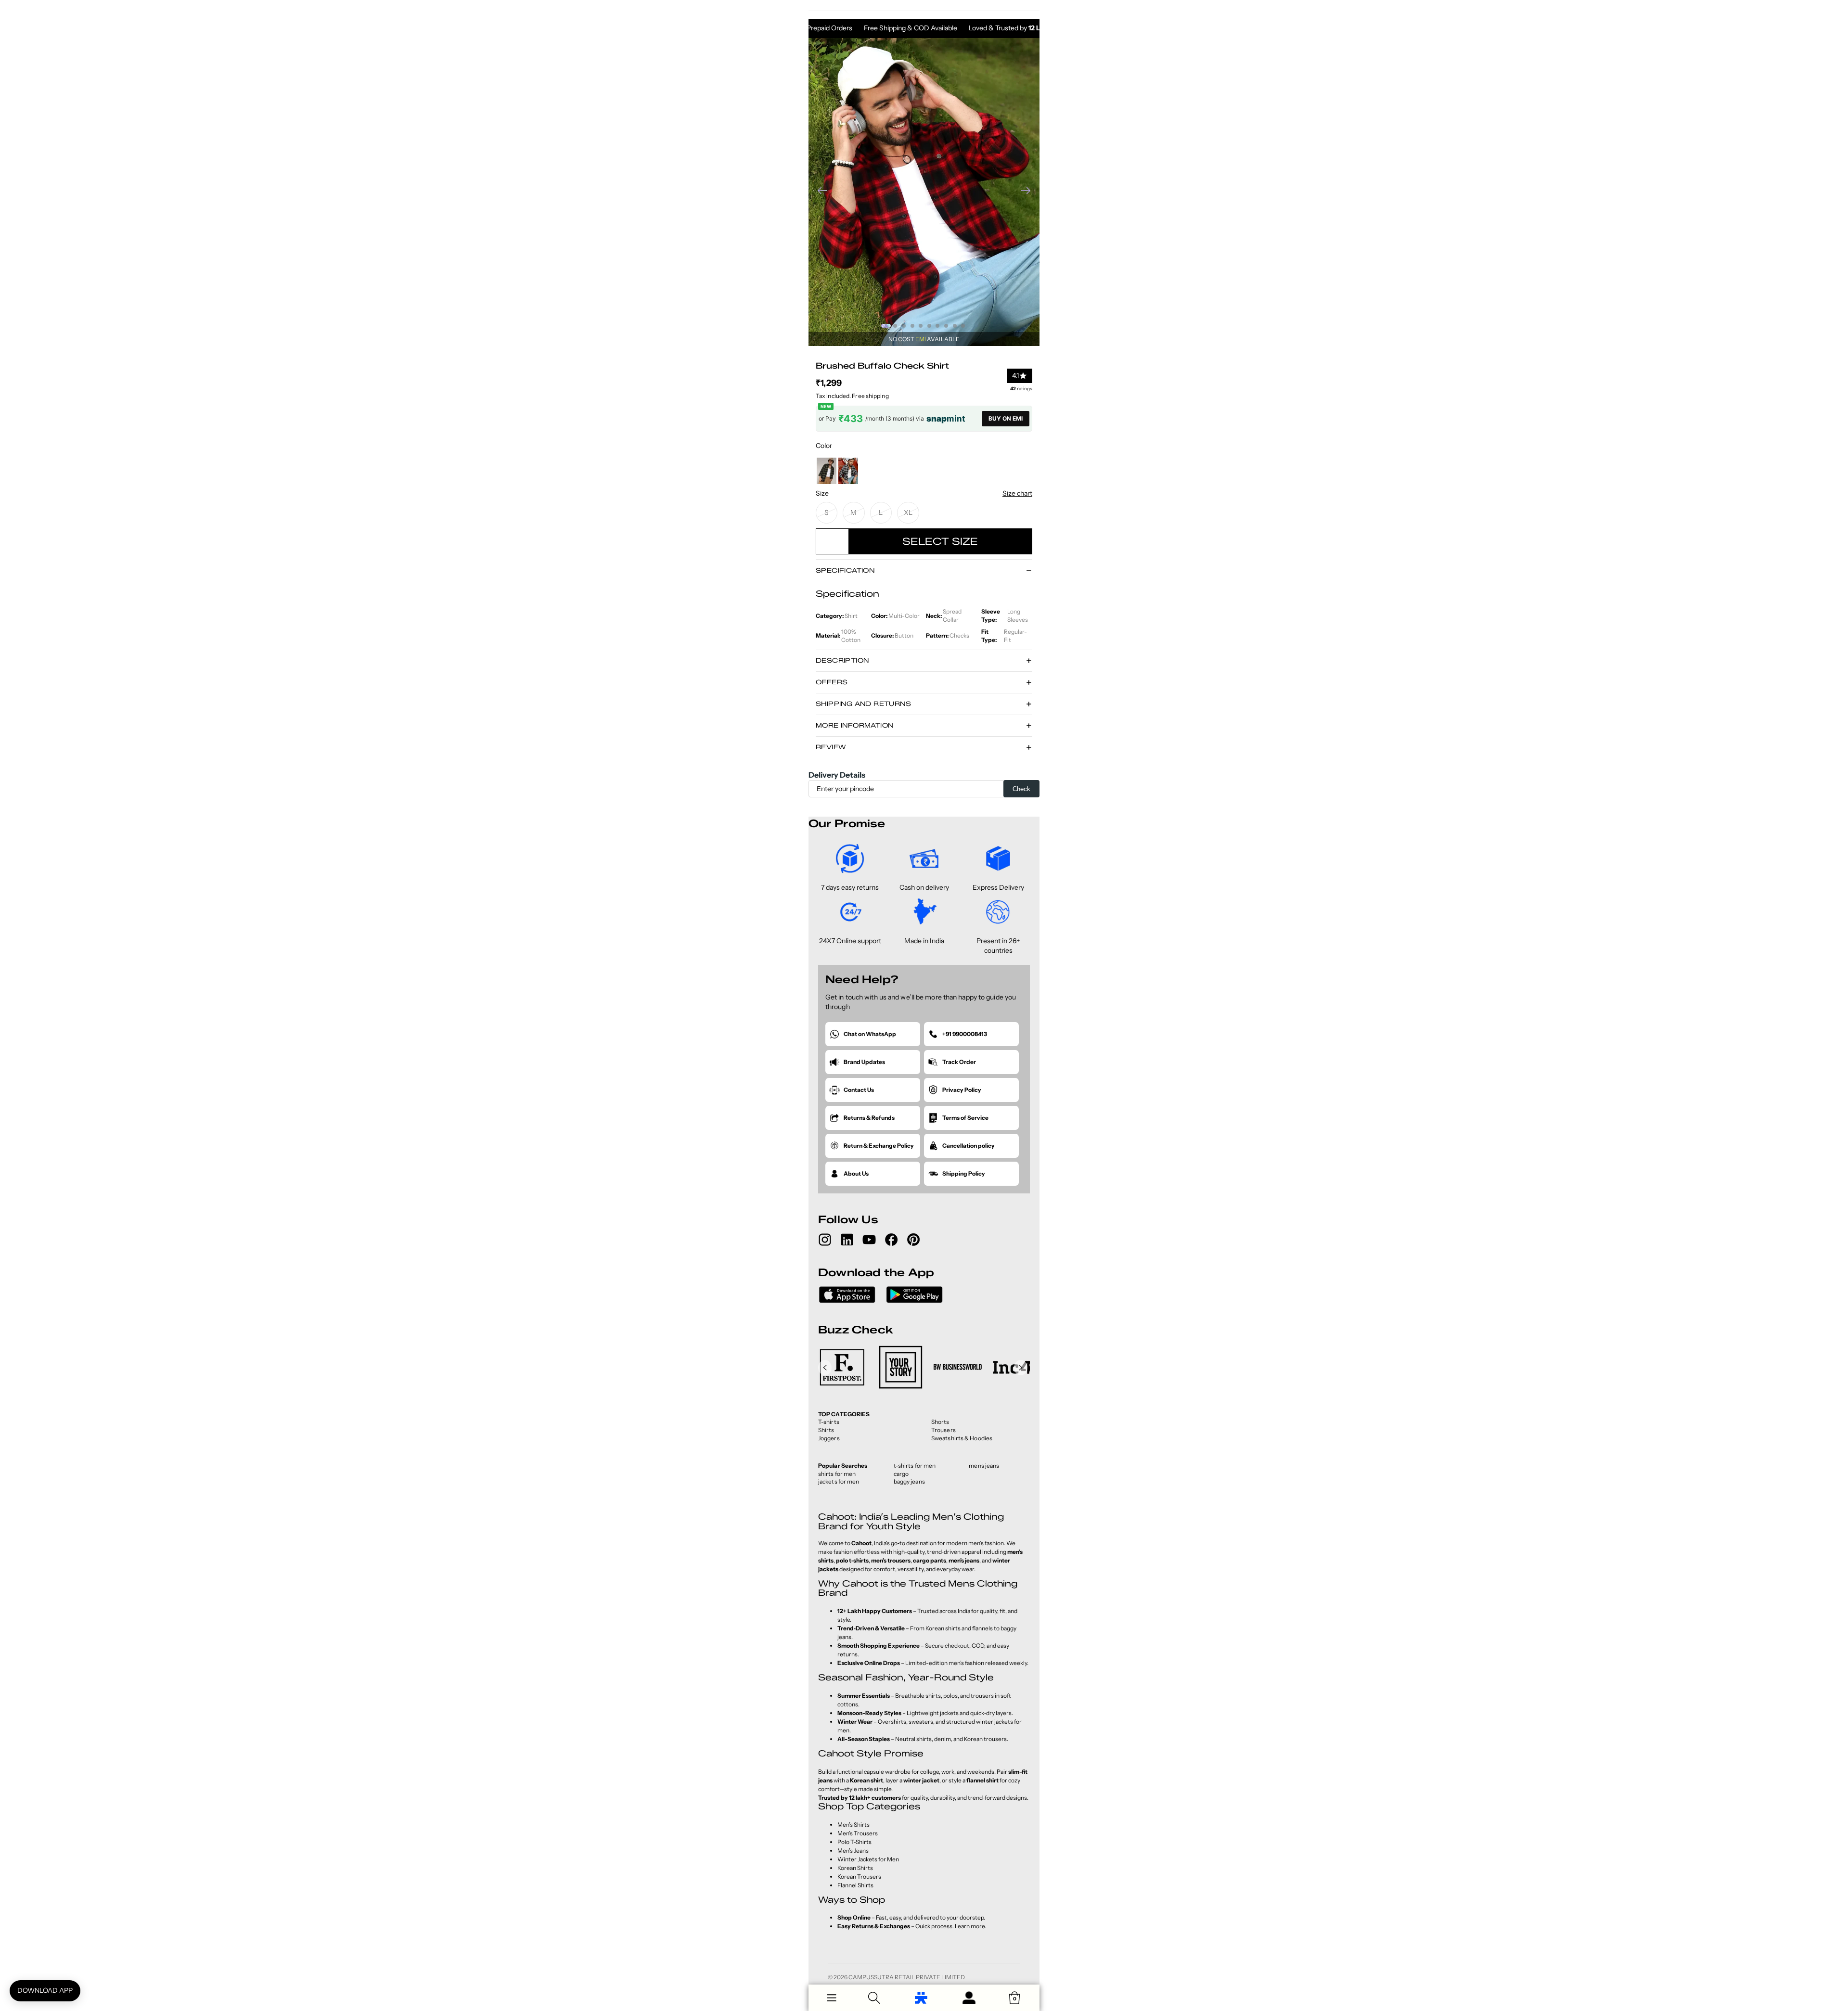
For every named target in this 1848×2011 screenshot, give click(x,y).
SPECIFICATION (845, 570)
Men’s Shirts (853, 1825)
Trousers (943, 1430)
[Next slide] (1029, 192)
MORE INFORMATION (854, 725)
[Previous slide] (819, 192)
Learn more (970, 1926)
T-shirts (829, 1422)
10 (963, 326)
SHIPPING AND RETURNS (863, 704)
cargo (901, 1474)
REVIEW (831, 747)
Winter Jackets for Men (868, 1859)
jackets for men (839, 1481)
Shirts (826, 1430)
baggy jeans (909, 1481)
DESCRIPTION (842, 660)
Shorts (940, 1422)
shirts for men (837, 1474)
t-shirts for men (915, 1466)
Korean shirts (943, 1628)
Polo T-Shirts (854, 1842)
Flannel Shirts (855, 1885)
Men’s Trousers (858, 1833)
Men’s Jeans (853, 1851)
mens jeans (984, 1466)
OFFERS (832, 682)
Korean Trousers (859, 1877)
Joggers (829, 1438)
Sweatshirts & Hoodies (962, 1438)
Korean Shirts (855, 1868)
